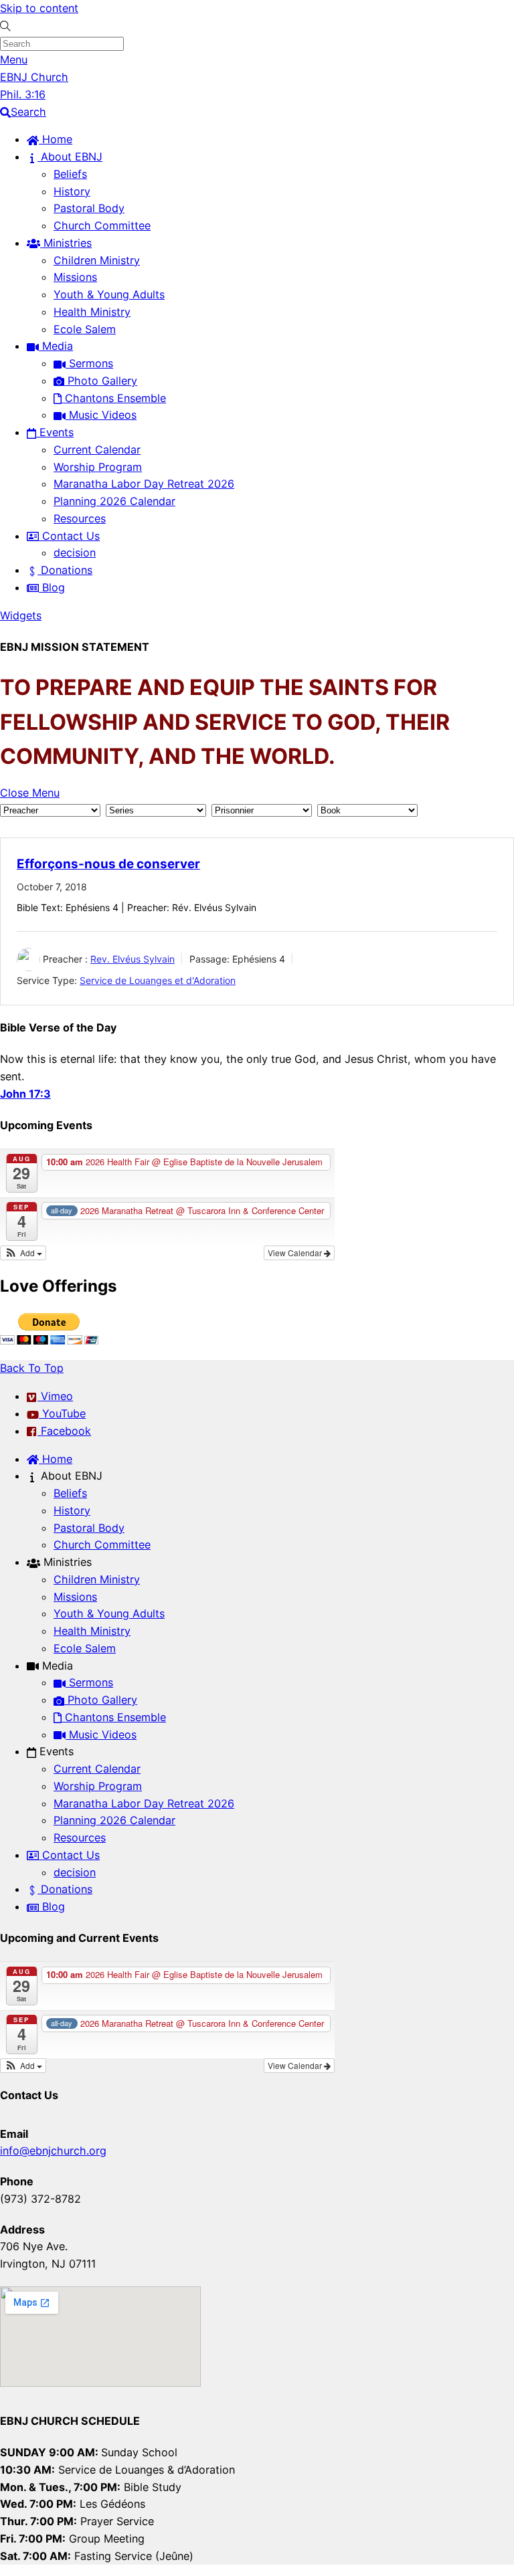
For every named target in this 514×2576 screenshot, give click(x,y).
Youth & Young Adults (109, 294)
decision (75, 553)
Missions (75, 277)
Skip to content (39, 8)
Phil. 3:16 (23, 94)
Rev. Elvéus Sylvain (133, 959)
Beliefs (70, 174)
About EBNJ (70, 157)
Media (56, 346)
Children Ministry (97, 260)
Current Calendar (97, 450)
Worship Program (98, 467)
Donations (65, 570)
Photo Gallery (101, 381)
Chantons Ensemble (114, 398)
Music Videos (101, 415)
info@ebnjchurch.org (53, 2151)
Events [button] (55, 1751)
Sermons (89, 363)
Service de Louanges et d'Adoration (158, 980)
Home (56, 139)
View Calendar (296, 1253)
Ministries (66, 243)
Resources (80, 518)
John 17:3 (25, 1094)
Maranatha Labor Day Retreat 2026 (144, 484)
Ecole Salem (85, 329)
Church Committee (102, 225)
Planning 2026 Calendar (114, 501)
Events (55, 432)
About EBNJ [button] (70, 1476)
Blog (52, 587)
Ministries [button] (66, 1562)
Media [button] (56, 1666)
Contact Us (69, 536)
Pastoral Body (89, 208)
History (72, 191)
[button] (23, 1253)
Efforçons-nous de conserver (108, 864)
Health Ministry (92, 312)
